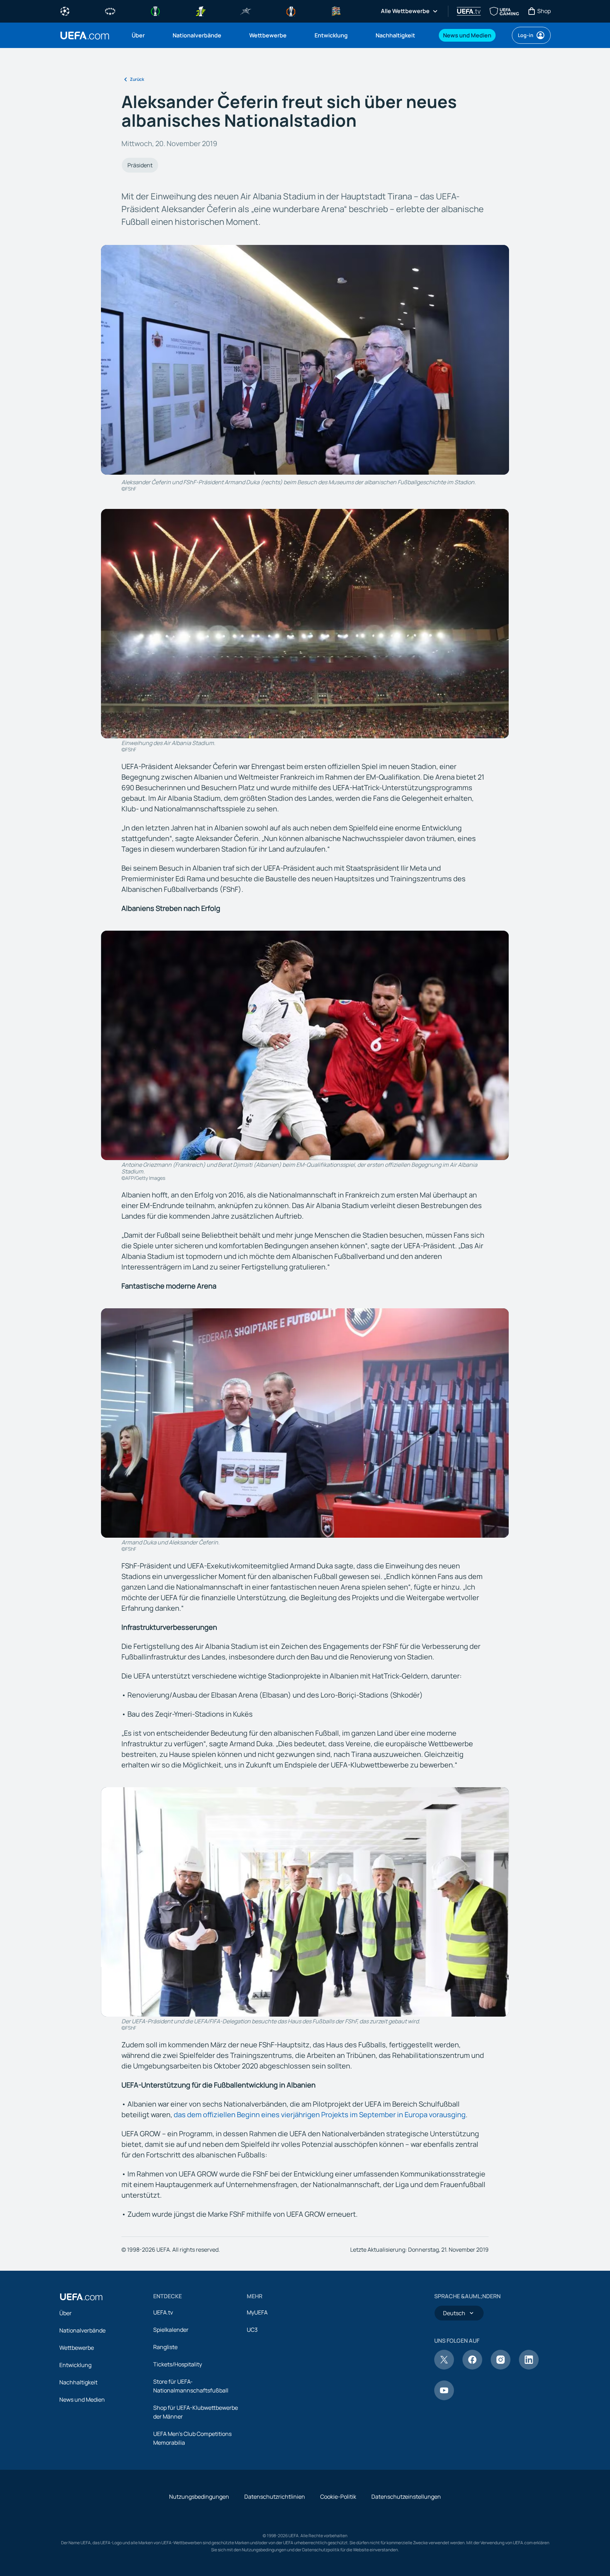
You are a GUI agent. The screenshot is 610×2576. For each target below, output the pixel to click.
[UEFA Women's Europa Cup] (201, 11)
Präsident (140, 165)
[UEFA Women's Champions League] (110, 11)
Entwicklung (75, 2365)
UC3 (252, 2330)
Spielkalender (171, 2330)
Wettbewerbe (77, 2348)
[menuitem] (143, 35)
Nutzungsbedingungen (199, 2497)
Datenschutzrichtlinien (275, 2497)
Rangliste (165, 2347)
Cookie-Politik (338, 2497)
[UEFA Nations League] (336, 11)
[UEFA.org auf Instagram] (501, 2367)
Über (65, 2313)
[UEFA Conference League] (155, 11)
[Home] (81, 2297)
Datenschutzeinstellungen (406, 2497)
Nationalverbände (82, 2330)
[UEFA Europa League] (291, 11)
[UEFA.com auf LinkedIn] (529, 2367)
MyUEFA (257, 2312)
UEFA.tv (163, 2312)
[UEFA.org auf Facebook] (472, 2367)
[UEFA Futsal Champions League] (246, 11)
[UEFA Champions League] (65, 11)
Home (85, 35)
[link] (138, 35)
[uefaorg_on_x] (444, 2367)
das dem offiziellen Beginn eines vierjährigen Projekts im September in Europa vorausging (320, 2115)
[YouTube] (444, 2398)
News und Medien (82, 2400)
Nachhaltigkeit (78, 2382)
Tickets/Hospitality (178, 2364)
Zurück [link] (137, 79)
